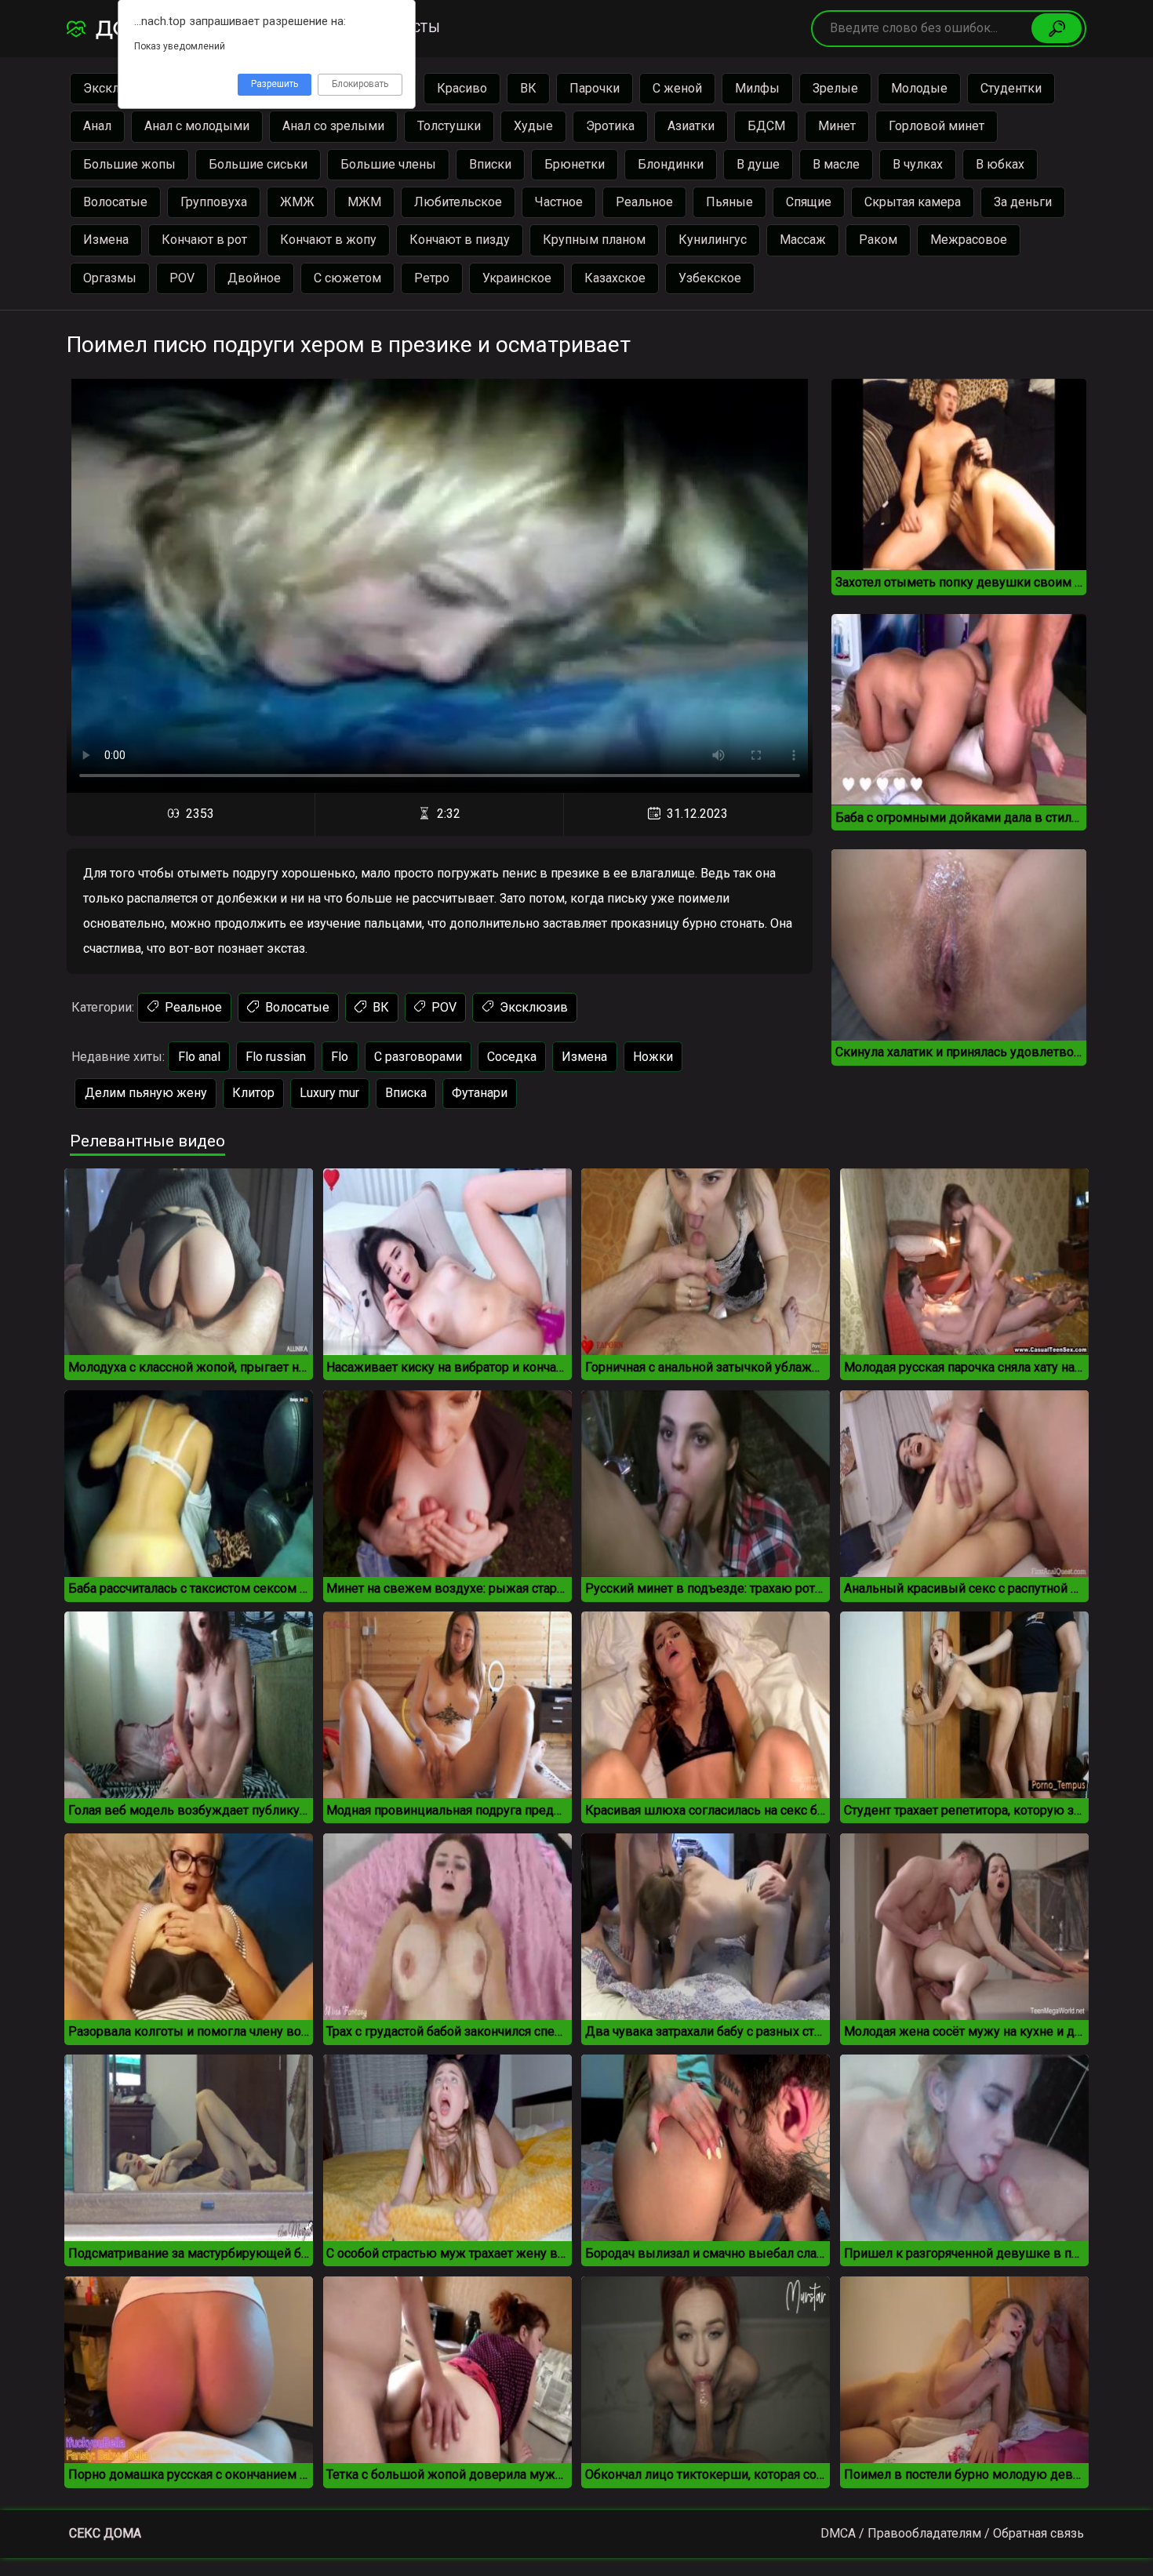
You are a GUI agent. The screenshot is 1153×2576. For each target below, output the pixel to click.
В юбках (1000, 164)
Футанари (480, 1093)
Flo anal (199, 1057)
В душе (758, 164)
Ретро (432, 278)
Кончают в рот (204, 240)
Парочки (595, 88)
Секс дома (105, 2533)
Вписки (490, 164)
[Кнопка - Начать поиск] (1057, 28)
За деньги (1023, 202)
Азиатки (691, 126)
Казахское (615, 278)
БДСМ (766, 126)
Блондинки (671, 164)
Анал (97, 126)
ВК (528, 88)
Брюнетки (575, 164)
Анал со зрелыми (333, 126)
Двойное (254, 278)
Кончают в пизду (460, 240)
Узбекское (710, 278)
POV (182, 278)
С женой (677, 88)
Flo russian (276, 1057)
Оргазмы (110, 278)
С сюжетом (347, 278)
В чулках (918, 164)
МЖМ (364, 202)
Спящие (809, 202)
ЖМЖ (297, 202)
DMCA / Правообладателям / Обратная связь (952, 2533)
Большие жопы (129, 164)
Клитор (253, 1093)
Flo (340, 1057)
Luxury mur (329, 1093)
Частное (559, 202)
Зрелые (835, 88)
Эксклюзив (532, 1007)
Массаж (803, 240)
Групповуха (214, 202)
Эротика (610, 126)
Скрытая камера (913, 202)
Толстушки (449, 126)
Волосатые (115, 202)
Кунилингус (713, 240)
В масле (836, 164)
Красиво (462, 88)
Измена (106, 240)
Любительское (458, 202)
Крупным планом (594, 240)
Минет (837, 126)
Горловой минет (937, 126)
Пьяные (729, 202)
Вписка (406, 1093)
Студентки (1011, 88)
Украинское (517, 278)
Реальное (644, 202)
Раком (878, 240)
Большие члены (388, 164)
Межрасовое (969, 240)
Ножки (653, 1057)
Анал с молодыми (197, 126)
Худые (533, 126)
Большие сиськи (258, 164)
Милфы (757, 88)
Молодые (919, 88)
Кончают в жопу (328, 240)
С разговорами (418, 1057)
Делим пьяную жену (146, 1093)
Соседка (512, 1057)
